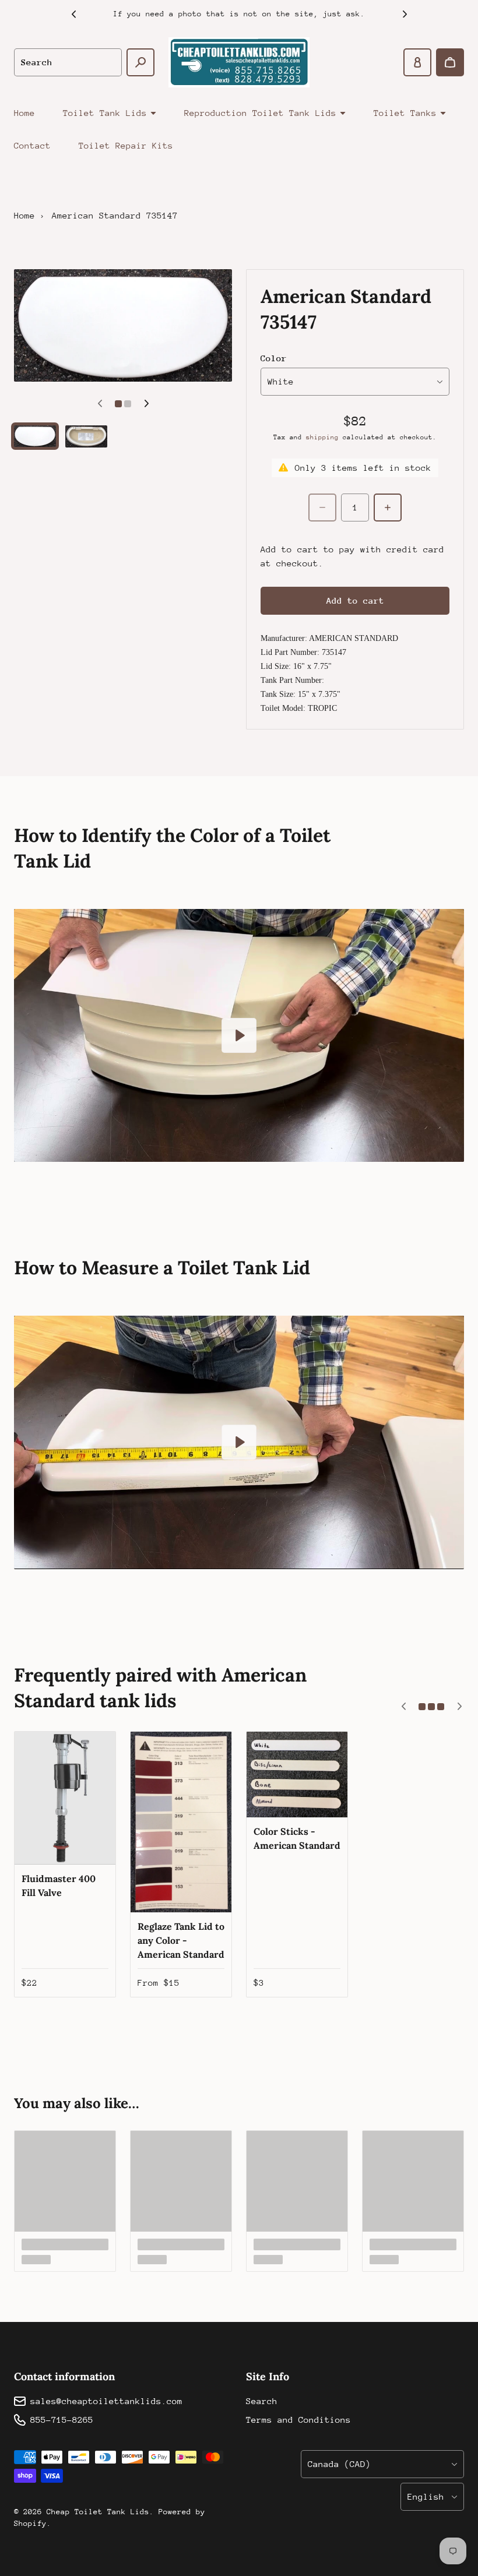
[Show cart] (450, 62)
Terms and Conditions (298, 2420)
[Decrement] (322, 508)
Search (262, 2401)
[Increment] (388, 508)
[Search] (140, 62)
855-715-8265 (62, 2420)
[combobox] (68, 62)
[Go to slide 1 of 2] (35, 436)
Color (274, 358)
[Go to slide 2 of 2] (86, 436)
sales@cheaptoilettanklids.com (106, 2401)
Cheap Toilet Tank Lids (98, 2512)
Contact (32, 145)
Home (24, 113)
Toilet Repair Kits (126, 145)
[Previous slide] (73, 14)
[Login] (417, 62)
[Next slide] (405, 14)
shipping (322, 437)
